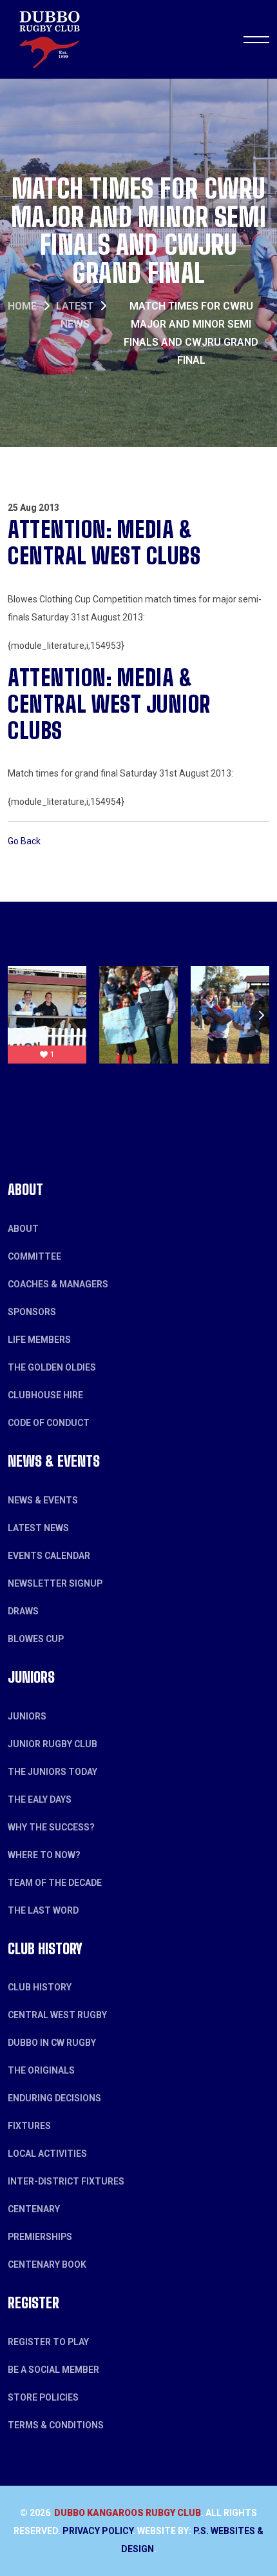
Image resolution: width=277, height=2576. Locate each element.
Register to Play (48, 2342)
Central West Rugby (57, 2015)
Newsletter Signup (55, 1583)
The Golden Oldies (52, 1367)
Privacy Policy (98, 2531)
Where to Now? (44, 1855)
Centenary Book (47, 2264)
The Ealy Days (40, 1799)
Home (22, 306)
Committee (34, 1256)
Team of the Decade (55, 1883)
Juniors (27, 1716)
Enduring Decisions (54, 2098)
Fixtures (29, 2126)
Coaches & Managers (58, 1284)
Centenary (34, 2209)
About (23, 1229)
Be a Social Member (53, 2370)
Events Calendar (49, 1556)
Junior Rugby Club (53, 1744)
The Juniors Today (53, 1772)
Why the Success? (51, 1827)
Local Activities (47, 2154)
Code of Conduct (49, 1423)
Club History (40, 1987)
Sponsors (32, 1312)
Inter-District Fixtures (66, 2181)
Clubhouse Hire (45, 1395)
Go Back (24, 841)
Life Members (39, 1340)
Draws (23, 1611)
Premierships (40, 2237)
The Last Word (43, 1910)
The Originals (41, 2070)
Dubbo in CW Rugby (52, 2043)
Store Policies (43, 2397)
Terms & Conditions (56, 2425)
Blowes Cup (36, 1639)
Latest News (38, 1528)
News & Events (43, 1500)
